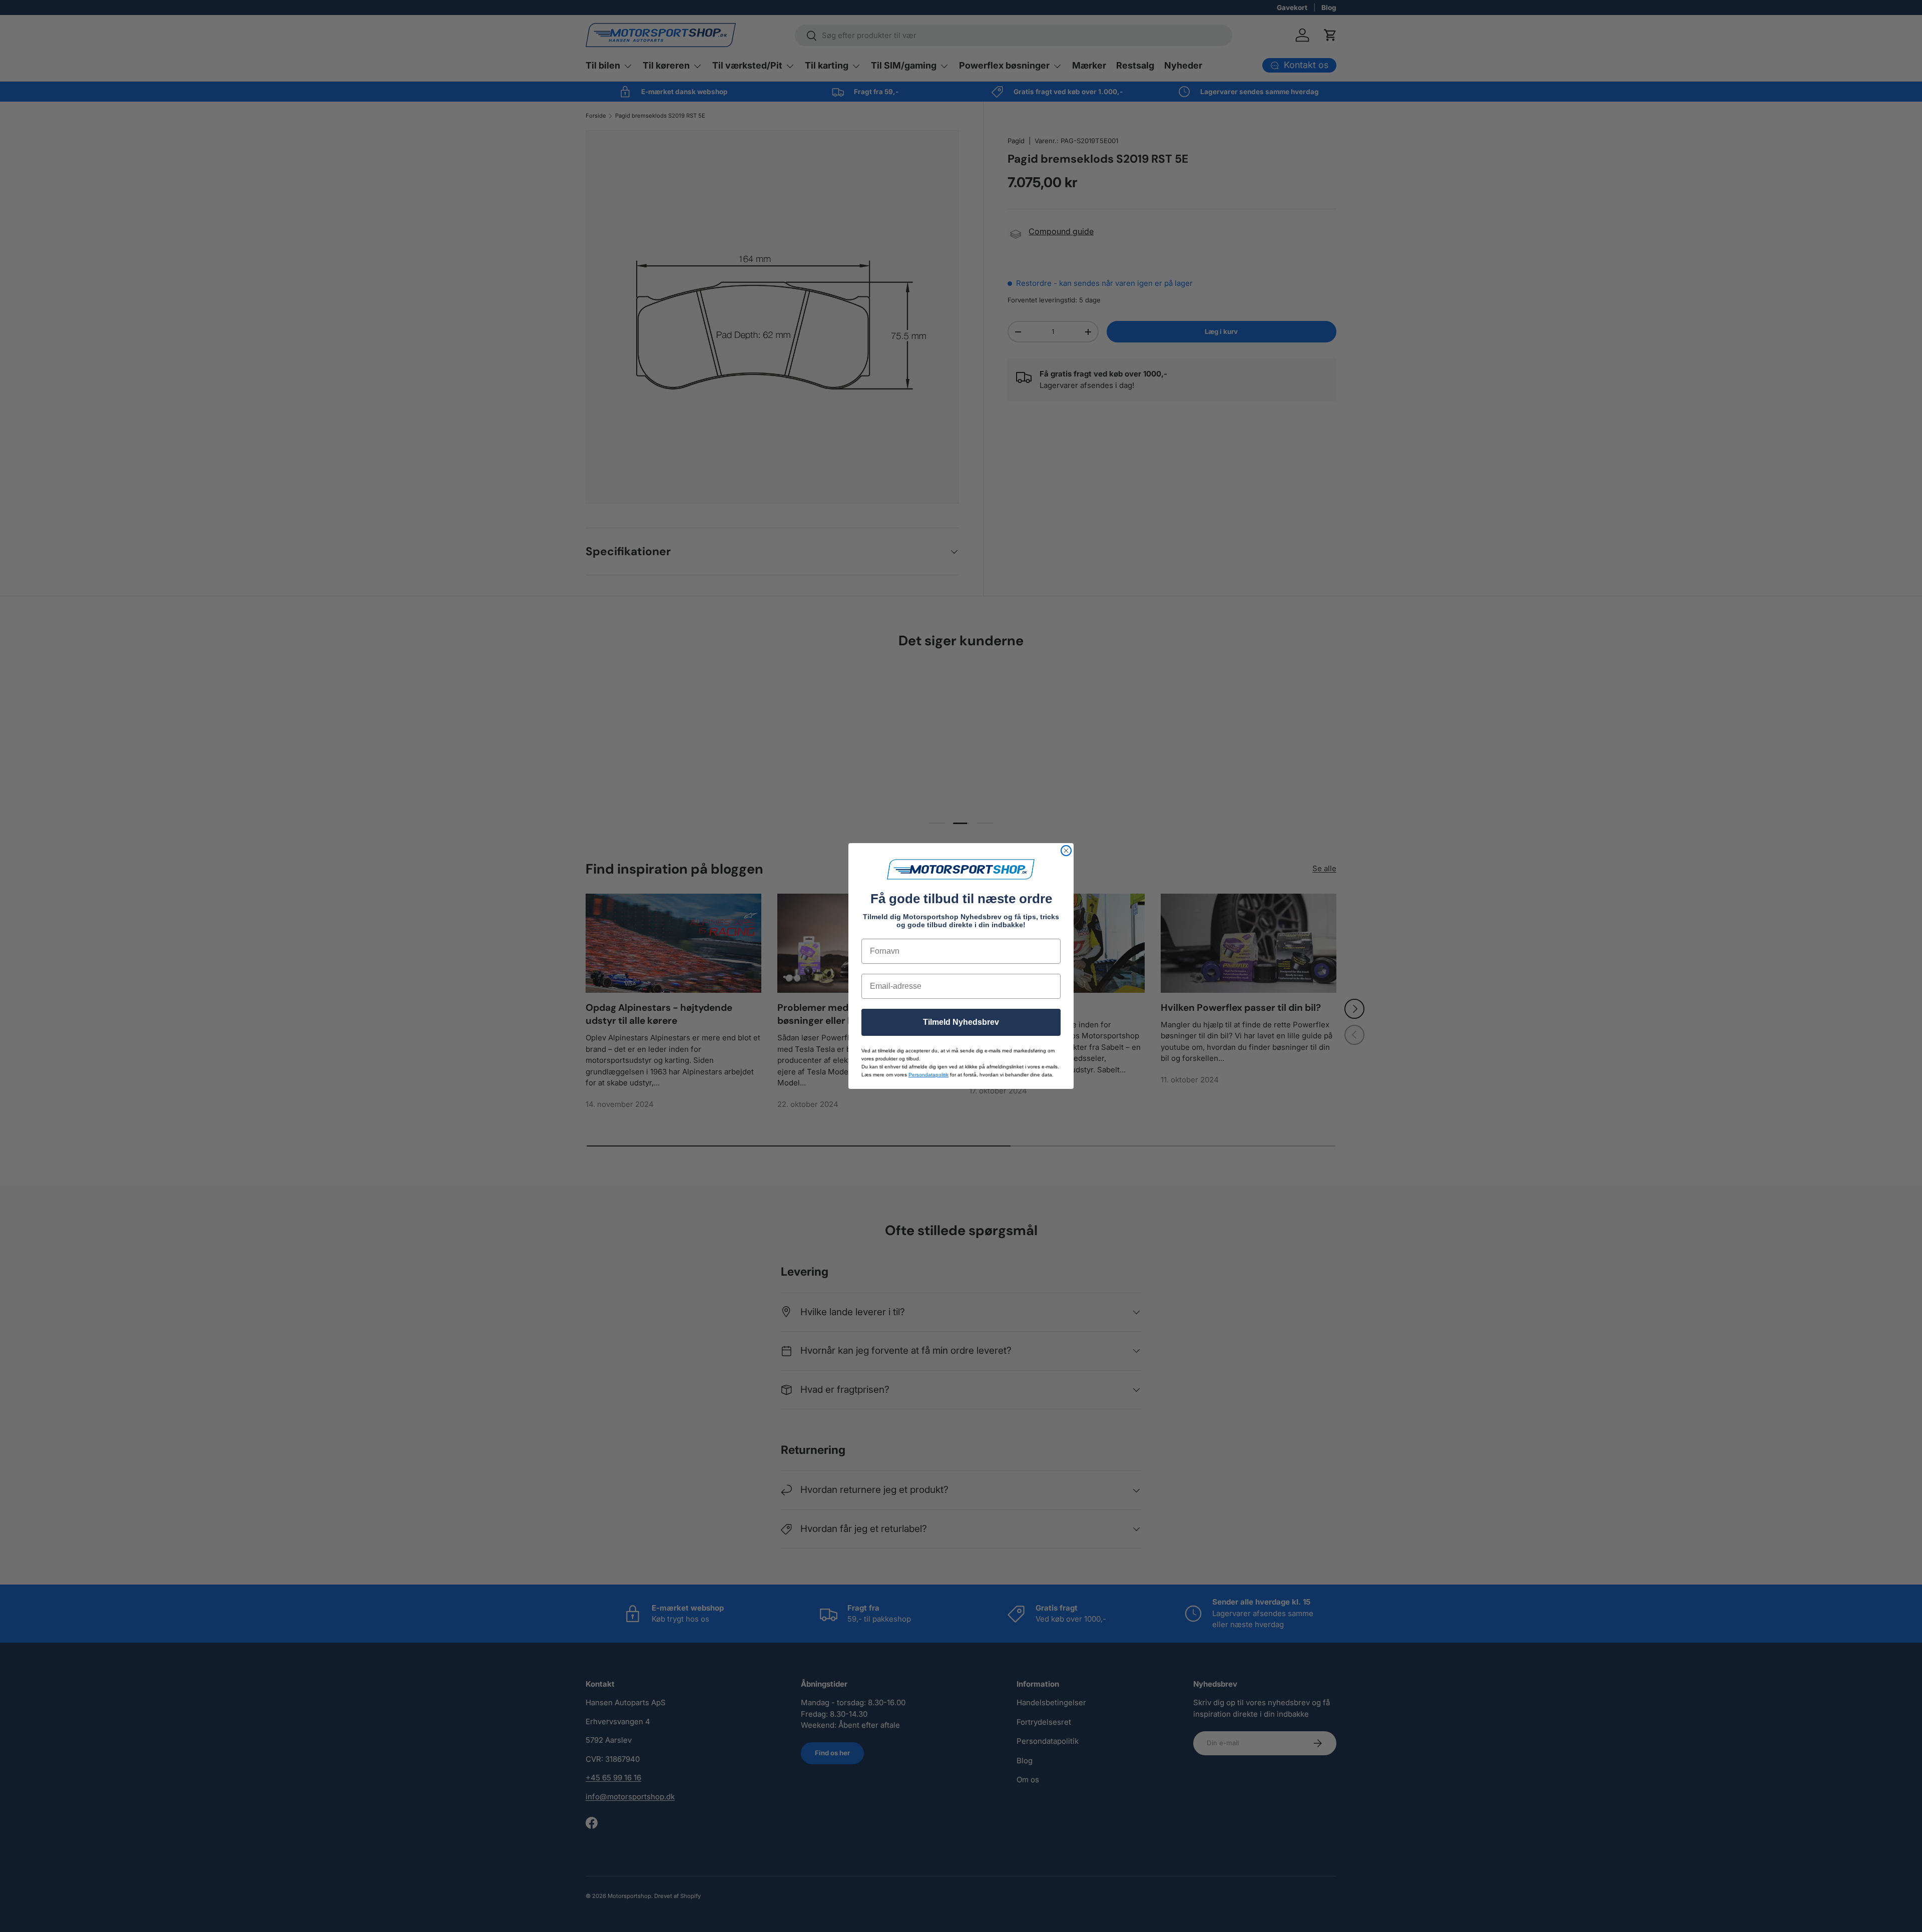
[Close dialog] (1066, 851)
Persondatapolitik (928, 1075)
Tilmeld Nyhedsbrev (961, 1022)
